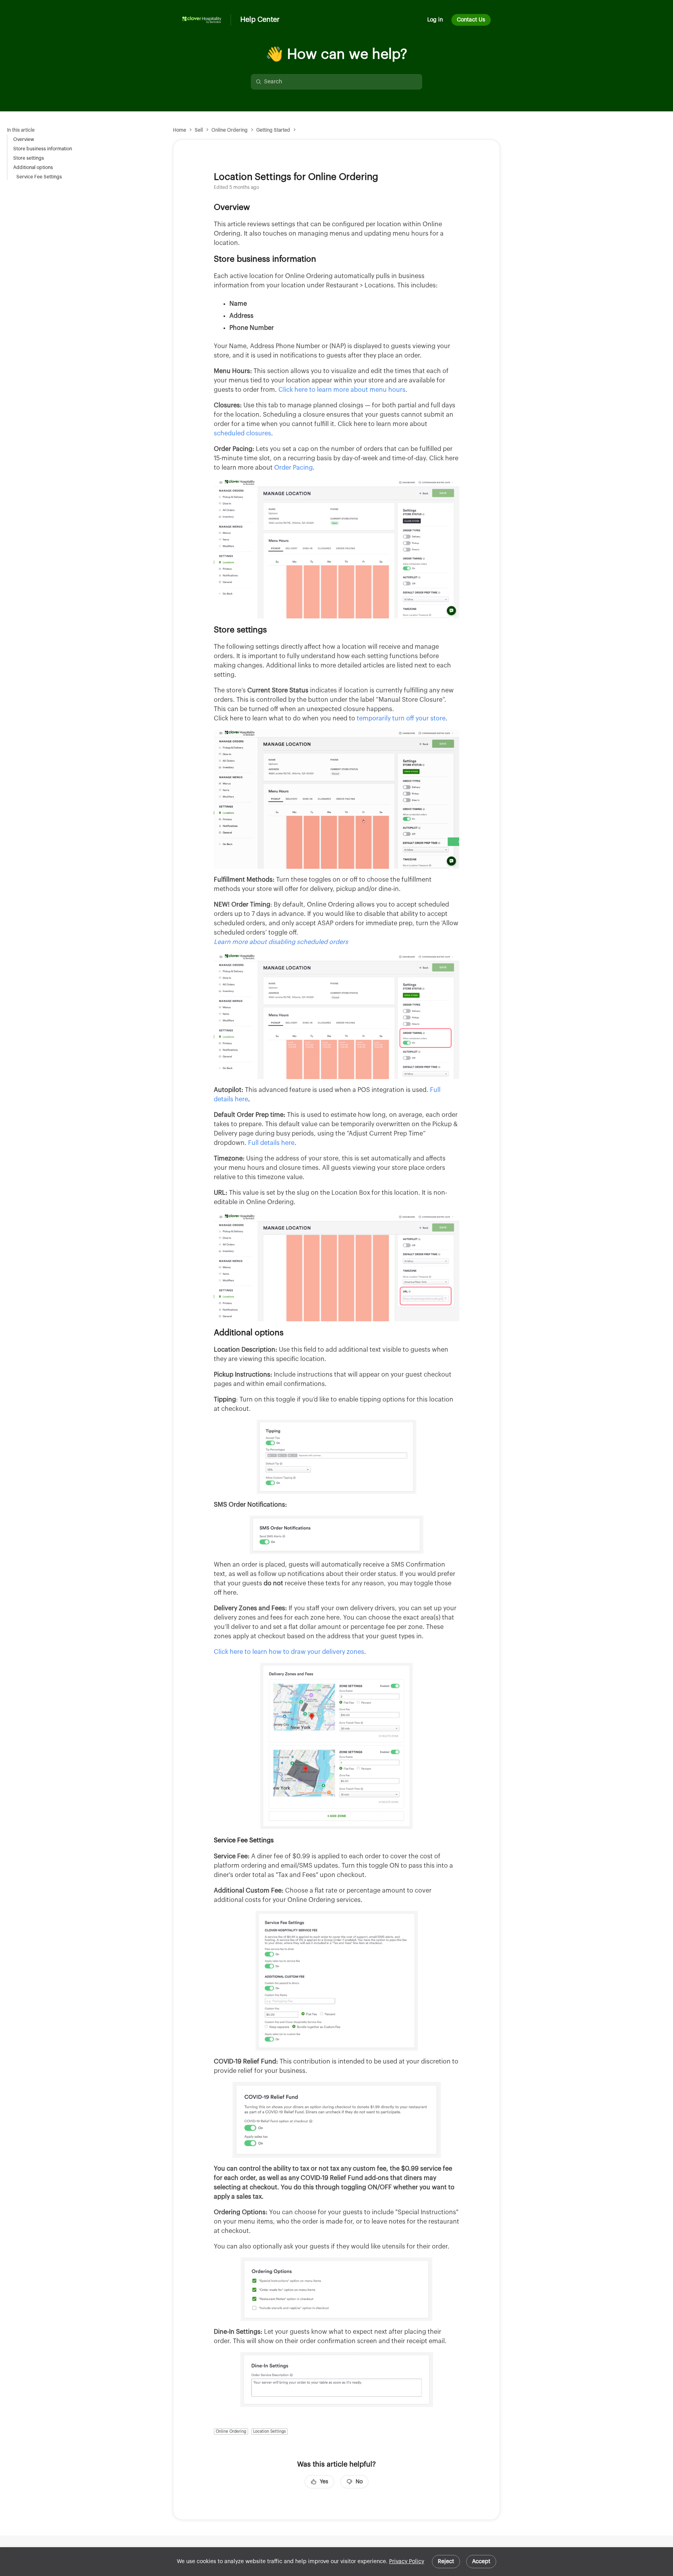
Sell (199, 130)
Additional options (33, 167)
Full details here (271, 1143)
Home (180, 130)
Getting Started (273, 130)
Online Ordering (230, 130)
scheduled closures (242, 433)
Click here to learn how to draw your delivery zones (289, 1652)
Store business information (43, 149)
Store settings (29, 158)
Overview (24, 139)
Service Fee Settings (39, 177)
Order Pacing (293, 468)
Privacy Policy (407, 2562)
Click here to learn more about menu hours (342, 390)
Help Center (260, 19)
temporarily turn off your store (401, 718)
